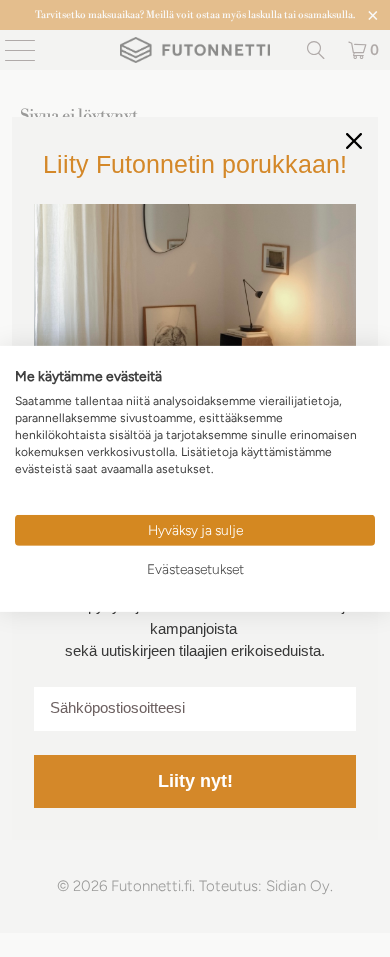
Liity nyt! (195, 781)
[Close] (354, 141)
